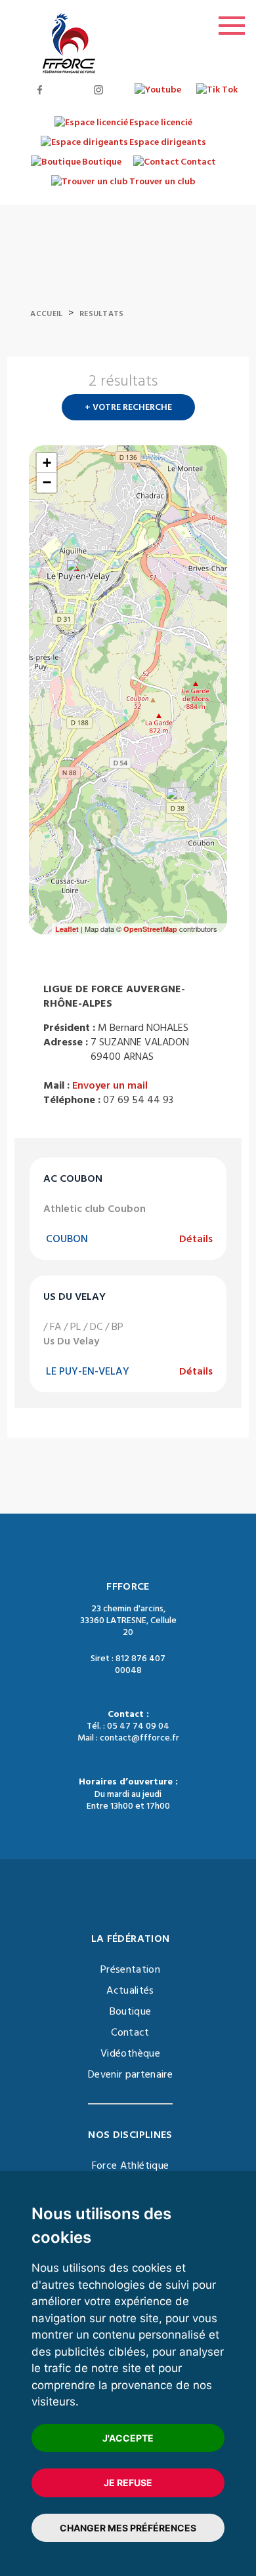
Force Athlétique (131, 2165)
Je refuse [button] (128, 2483)
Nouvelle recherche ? (222, 385)
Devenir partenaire (130, 2074)
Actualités (130, 1990)
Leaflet (67, 929)
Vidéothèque (130, 2053)
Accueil (46, 314)
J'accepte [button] (128, 2438)
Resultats (102, 314)
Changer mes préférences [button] (128, 2528)
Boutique (131, 2011)
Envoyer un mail (110, 1085)
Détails (196, 1239)
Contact (130, 2032)
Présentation (130, 1969)
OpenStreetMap (150, 929)
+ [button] (47, 463)
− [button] (47, 482)
